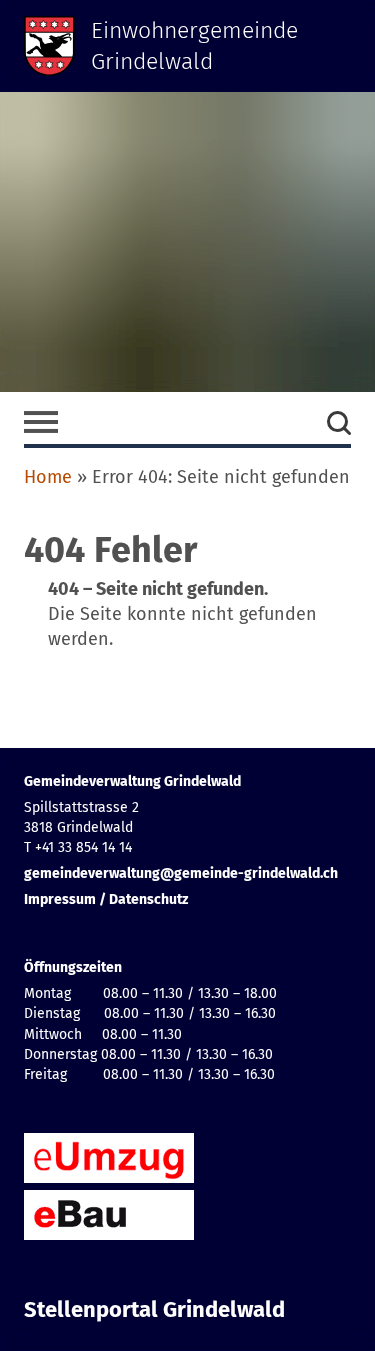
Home (48, 477)
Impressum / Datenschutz (106, 899)
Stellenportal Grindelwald (154, 1310)
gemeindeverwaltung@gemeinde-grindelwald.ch (181, 873)
